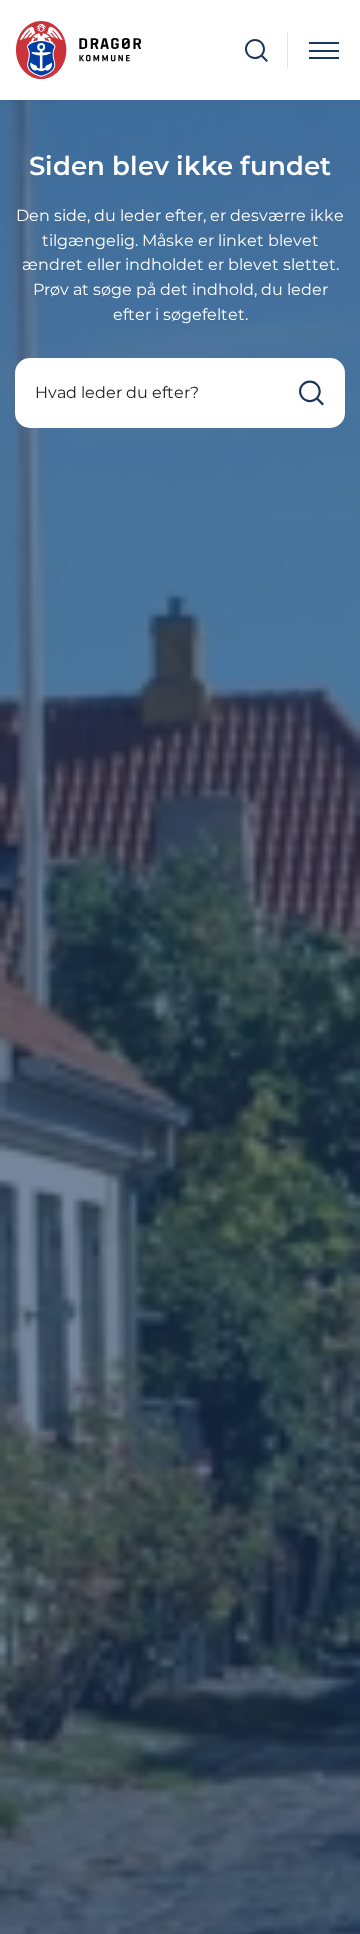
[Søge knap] (256, 50)
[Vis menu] (324, 50)
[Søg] (311, 392)
